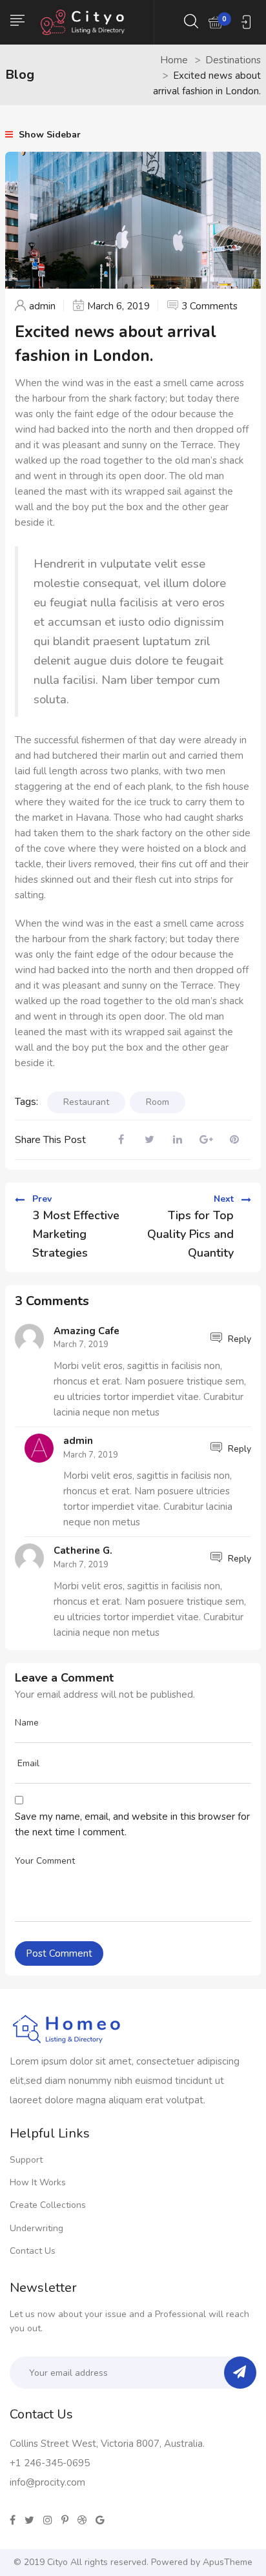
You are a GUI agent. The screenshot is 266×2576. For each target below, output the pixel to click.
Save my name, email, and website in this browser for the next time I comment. (132, 1824)
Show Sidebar (48, 135)
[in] (48, 2520)
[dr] (82, 2520)
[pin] (65, 2520)
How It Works (38, 2182)
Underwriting (36, 2228)
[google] (100, 2520)
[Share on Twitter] (149, 1140)
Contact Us (33, 2251)
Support (26, 2160)
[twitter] (29, 2520)
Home (174, 60)
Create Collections (48, 2205)
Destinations (233, 60)
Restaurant (86, 1102)
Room (158, 1102)
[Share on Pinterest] (234, 1140)
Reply (238, 1339)
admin (42, 306)
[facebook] (13, 2520)
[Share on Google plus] (206, 1140)
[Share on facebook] (121, 1140)
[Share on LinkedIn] (178, 1140)
